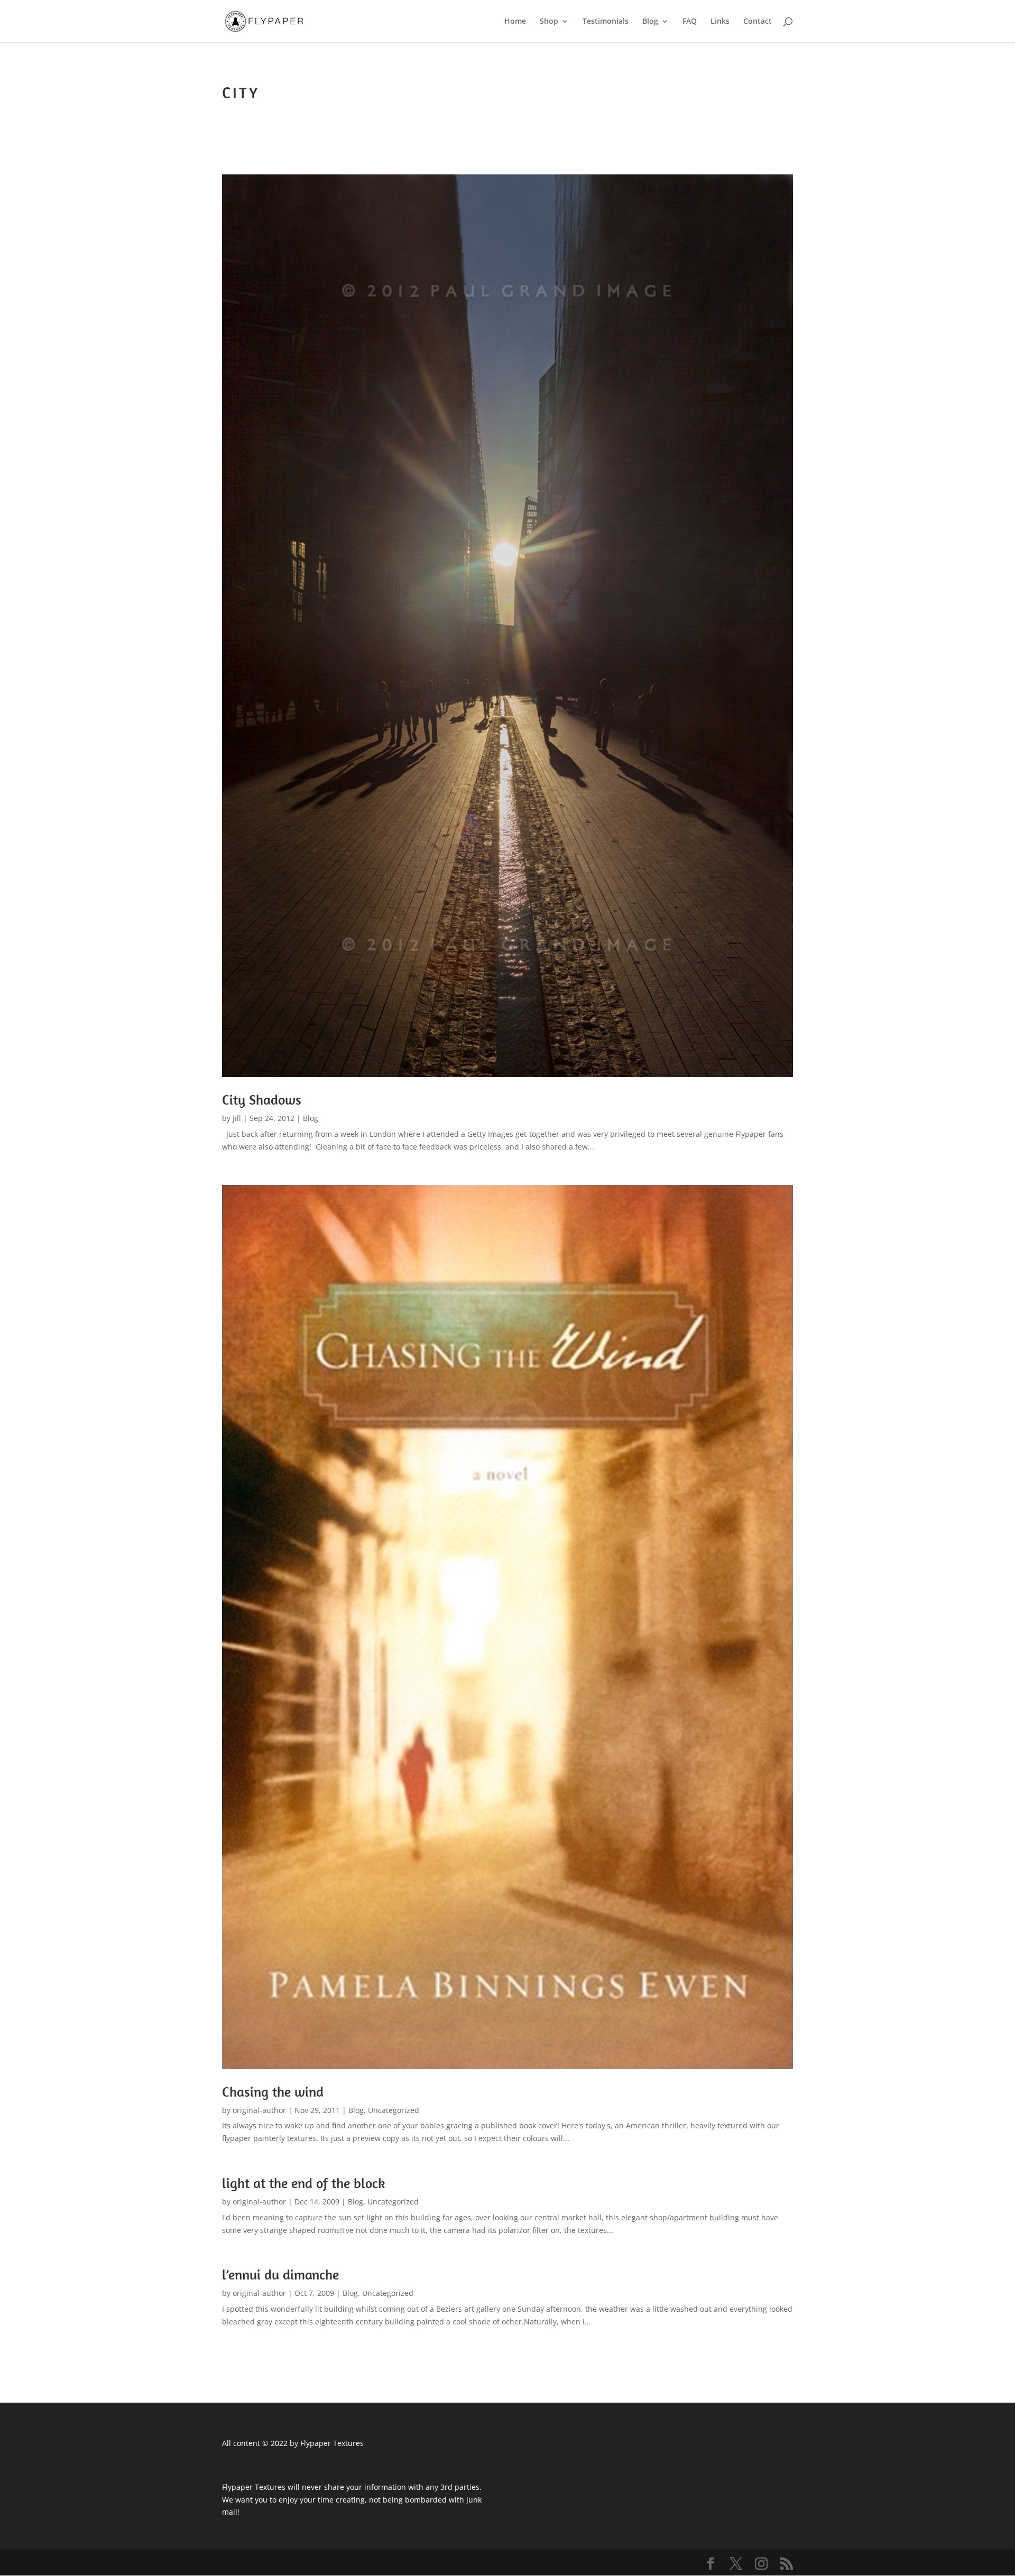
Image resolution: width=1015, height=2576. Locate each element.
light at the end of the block (304, 2183)
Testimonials (606, 22)
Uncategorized (394, 2110)
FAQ (690, 22)
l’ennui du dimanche (280, 2274)
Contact (758, 22)
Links (720, 22)
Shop (549, 22)
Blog (650, 22)
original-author (259, 2110)
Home (515, 22)
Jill (237, 1118)
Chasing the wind (273, 2092)
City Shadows (262, 1100)
